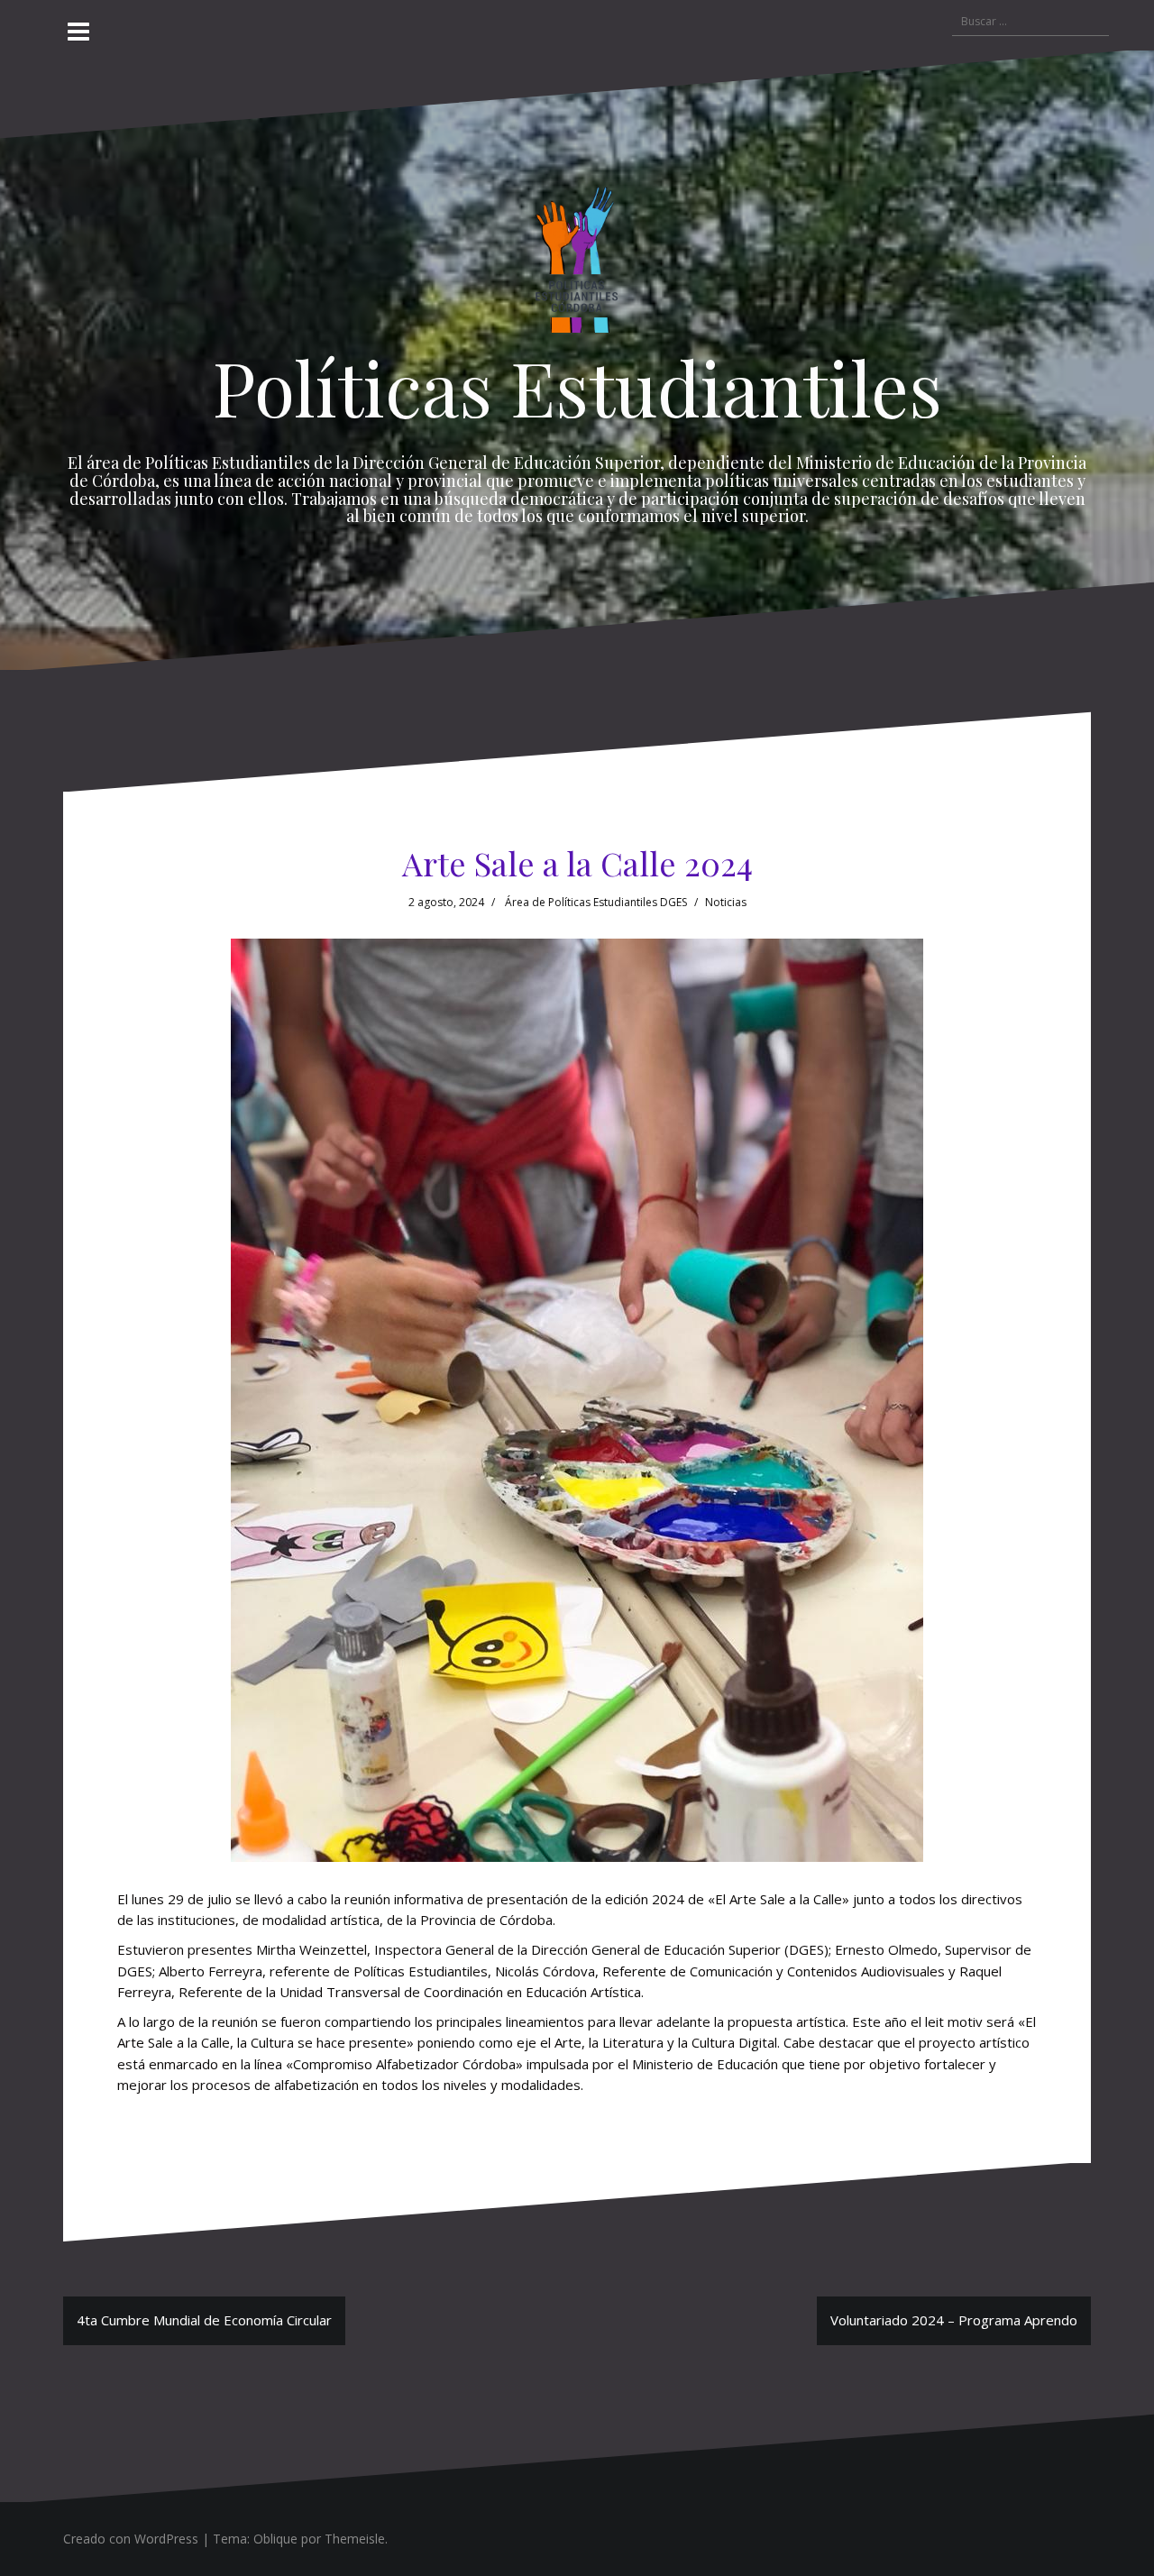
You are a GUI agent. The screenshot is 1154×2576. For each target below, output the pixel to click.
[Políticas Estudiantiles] (577, 264)
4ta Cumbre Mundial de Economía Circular (204, 2320)
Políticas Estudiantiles (577, 387)
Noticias (726, 902)
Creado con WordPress (131, 2539)
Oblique (275, 2539)
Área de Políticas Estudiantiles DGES (596, 902)
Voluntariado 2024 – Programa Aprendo (954, 2320)
